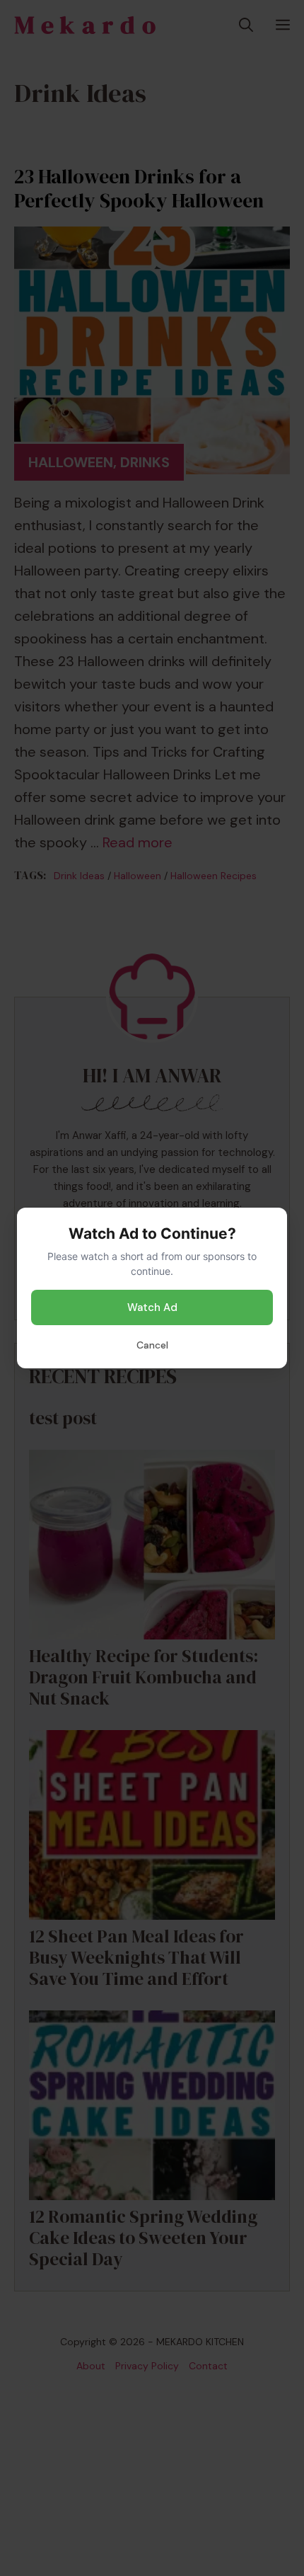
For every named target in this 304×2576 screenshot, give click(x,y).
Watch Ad (152, 1307)
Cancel (152, 1345)
